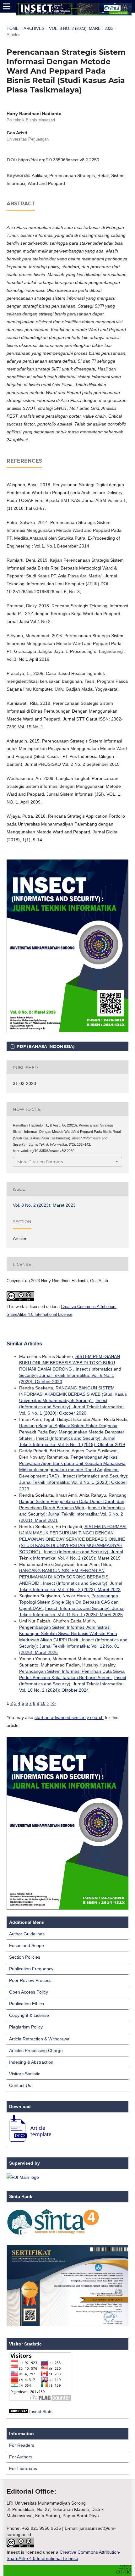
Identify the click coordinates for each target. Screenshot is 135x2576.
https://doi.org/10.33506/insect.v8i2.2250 (59, 160)
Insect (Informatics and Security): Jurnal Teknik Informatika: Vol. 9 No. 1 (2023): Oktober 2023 (74, 1482)
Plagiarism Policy (26, 2027)
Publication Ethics (27, 2004)
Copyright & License (29, 2015)
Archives (34, 28)
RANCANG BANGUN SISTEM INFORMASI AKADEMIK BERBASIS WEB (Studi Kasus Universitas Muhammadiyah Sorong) (73, 1394)
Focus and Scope (27, 1945)
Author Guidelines (27, 1934)
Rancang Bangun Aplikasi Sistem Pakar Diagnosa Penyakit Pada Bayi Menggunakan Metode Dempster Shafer (72, 1432)
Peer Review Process (30, 1980)
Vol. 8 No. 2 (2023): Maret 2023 (81, 28)
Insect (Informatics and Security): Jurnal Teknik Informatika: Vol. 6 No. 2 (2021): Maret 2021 (72, 1514)
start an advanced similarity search (69, 1717)
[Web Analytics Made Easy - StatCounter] (19, 2412)
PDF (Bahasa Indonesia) (45, 1046)
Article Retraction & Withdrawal (40, 2039)
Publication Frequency (31, 1969)
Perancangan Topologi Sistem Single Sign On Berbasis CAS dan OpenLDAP (69, 1602)
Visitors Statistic (25, 2074)
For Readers (22, 2445)
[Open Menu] (7, 6)
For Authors (21, 2457)
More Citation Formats (40, 1162)
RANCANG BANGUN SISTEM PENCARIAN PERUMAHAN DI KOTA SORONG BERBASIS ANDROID (64, 1577)
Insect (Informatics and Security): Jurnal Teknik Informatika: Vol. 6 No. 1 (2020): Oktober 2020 (70, 1375)
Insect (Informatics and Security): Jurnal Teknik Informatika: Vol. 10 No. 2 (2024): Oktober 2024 (73, 1684)
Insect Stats (41, 2412)
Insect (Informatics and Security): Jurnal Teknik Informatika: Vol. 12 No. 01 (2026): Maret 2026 (73, 1646)
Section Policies (25, 1957)
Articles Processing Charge (36, 2050)
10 (43, 1703)
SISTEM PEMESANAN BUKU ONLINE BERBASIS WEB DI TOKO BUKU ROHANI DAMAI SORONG (70, 1363)
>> (53, 1703)
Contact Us (20, 2085)
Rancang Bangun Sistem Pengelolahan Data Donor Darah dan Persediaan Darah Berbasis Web (73, 1501)
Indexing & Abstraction (31, 2062)
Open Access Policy (29, 1992)
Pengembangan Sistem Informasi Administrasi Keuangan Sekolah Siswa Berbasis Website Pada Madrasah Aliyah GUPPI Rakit (68, 1633)
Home (13, 28)
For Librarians (23, 2468)
